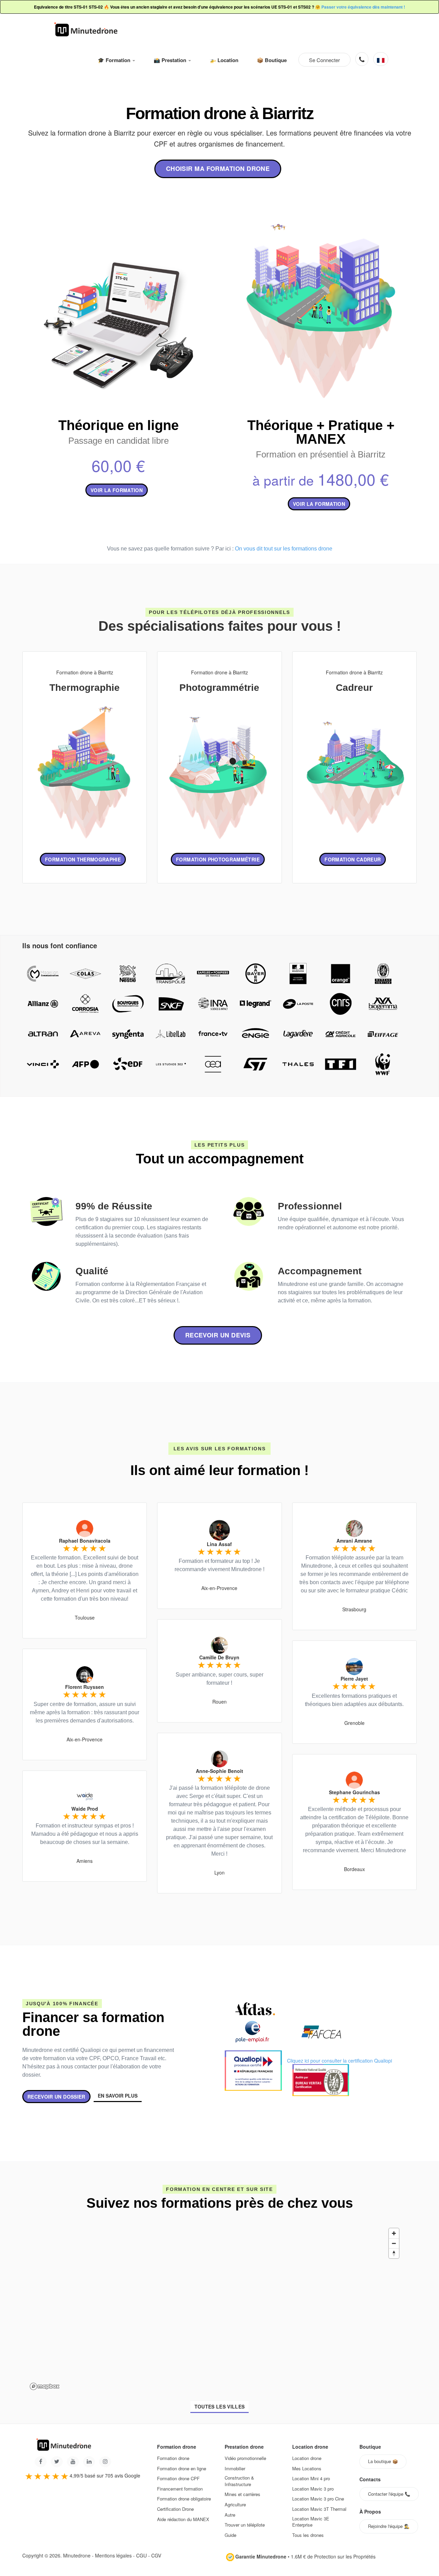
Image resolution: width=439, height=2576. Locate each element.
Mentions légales (113, 2555)
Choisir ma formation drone (218, 169)
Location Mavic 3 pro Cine (318, 2499)
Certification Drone (175, 2509)
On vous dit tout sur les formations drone (284, 549)
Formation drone (173, 2458)
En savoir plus (118, 2096)
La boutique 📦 (383, 2461)
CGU (141, 2555)
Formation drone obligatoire (184, 2499)
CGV (156, 2555)
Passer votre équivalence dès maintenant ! (363, 7)
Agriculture (235, 2505)
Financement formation (180, 2489)
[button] (381, 59)
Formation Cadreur (353, 859)
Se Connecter (324, 60)
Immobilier (235, 2469)
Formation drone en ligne (182, 2469)
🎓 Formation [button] (115, 60)
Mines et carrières (242, 2494)
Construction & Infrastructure (239, 2481)
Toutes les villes (220, 2406)
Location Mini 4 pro (311, 2479)
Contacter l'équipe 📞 (389, 2494)
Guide (230, 2535)
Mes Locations (307, 2469)
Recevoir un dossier (56, 2097)
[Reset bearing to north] (394, 2253)
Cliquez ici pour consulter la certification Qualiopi (340, 2061)
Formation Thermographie (83, 859)
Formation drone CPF (178, 2479)
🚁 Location (224, 60)
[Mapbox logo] (45, 2386)
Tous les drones (308, 2535)
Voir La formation (319, 504)
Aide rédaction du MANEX (183, 2519)
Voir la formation (117, 490)
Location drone (307, 2458)
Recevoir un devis (218, 1335)
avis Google (127, 2475)
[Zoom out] (394, 2243)
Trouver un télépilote (245, 2525)
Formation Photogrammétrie (218, 859)
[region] (215, 2309)
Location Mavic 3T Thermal (319, 2509)
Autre (230, 2515)
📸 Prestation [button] (171, 60)
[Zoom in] (394, 2233)
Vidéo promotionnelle (245, 2458)
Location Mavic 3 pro (313, 2489)
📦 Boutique (272, 60)
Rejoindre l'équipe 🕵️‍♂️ (389, 2526)
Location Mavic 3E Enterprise (311, 2522)
